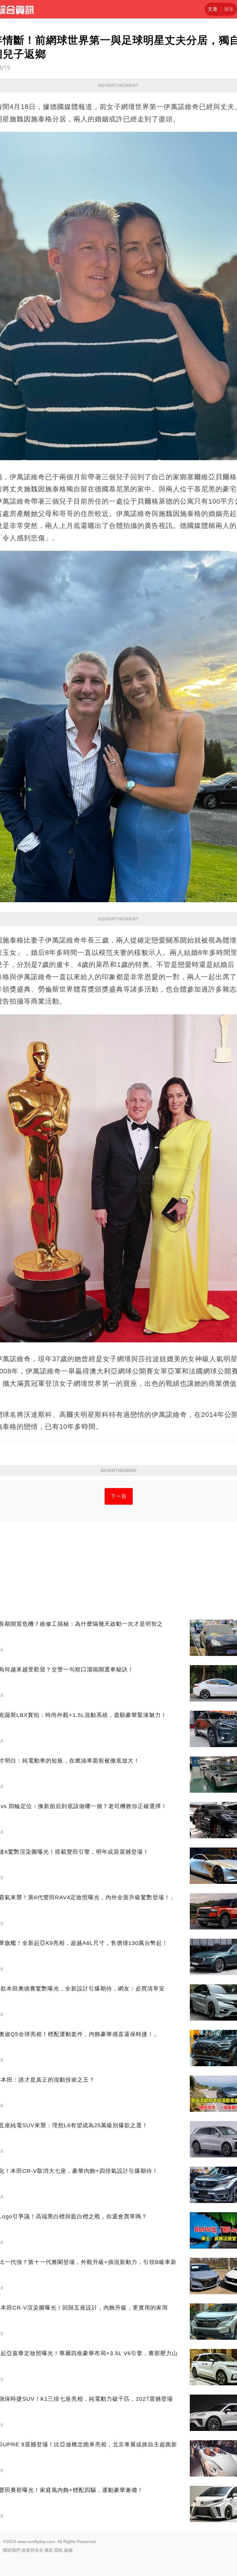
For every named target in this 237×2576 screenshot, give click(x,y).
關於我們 (12, 2550)
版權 (69, 2550)
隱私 (59, 2550)
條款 (49, 2550)
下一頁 (119, 1496)
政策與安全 (32, 2550)
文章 (213, 9)
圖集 (229, 9)
